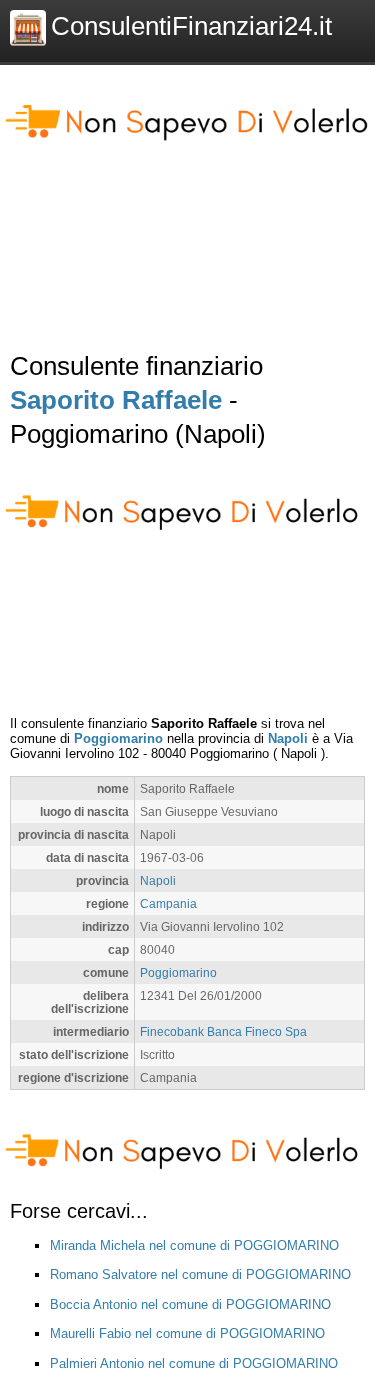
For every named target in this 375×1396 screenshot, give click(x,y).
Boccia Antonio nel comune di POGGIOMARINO (190, 1304)
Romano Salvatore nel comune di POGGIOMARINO (200, 1274)
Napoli (288, 738)
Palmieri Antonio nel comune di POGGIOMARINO (194, 1363)
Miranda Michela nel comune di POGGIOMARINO (194, 1245)
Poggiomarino (118, 738)
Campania (168, 903)
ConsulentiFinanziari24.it (191, 26)
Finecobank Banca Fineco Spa (223, 1031)
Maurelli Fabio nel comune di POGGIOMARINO (187, 1333)
